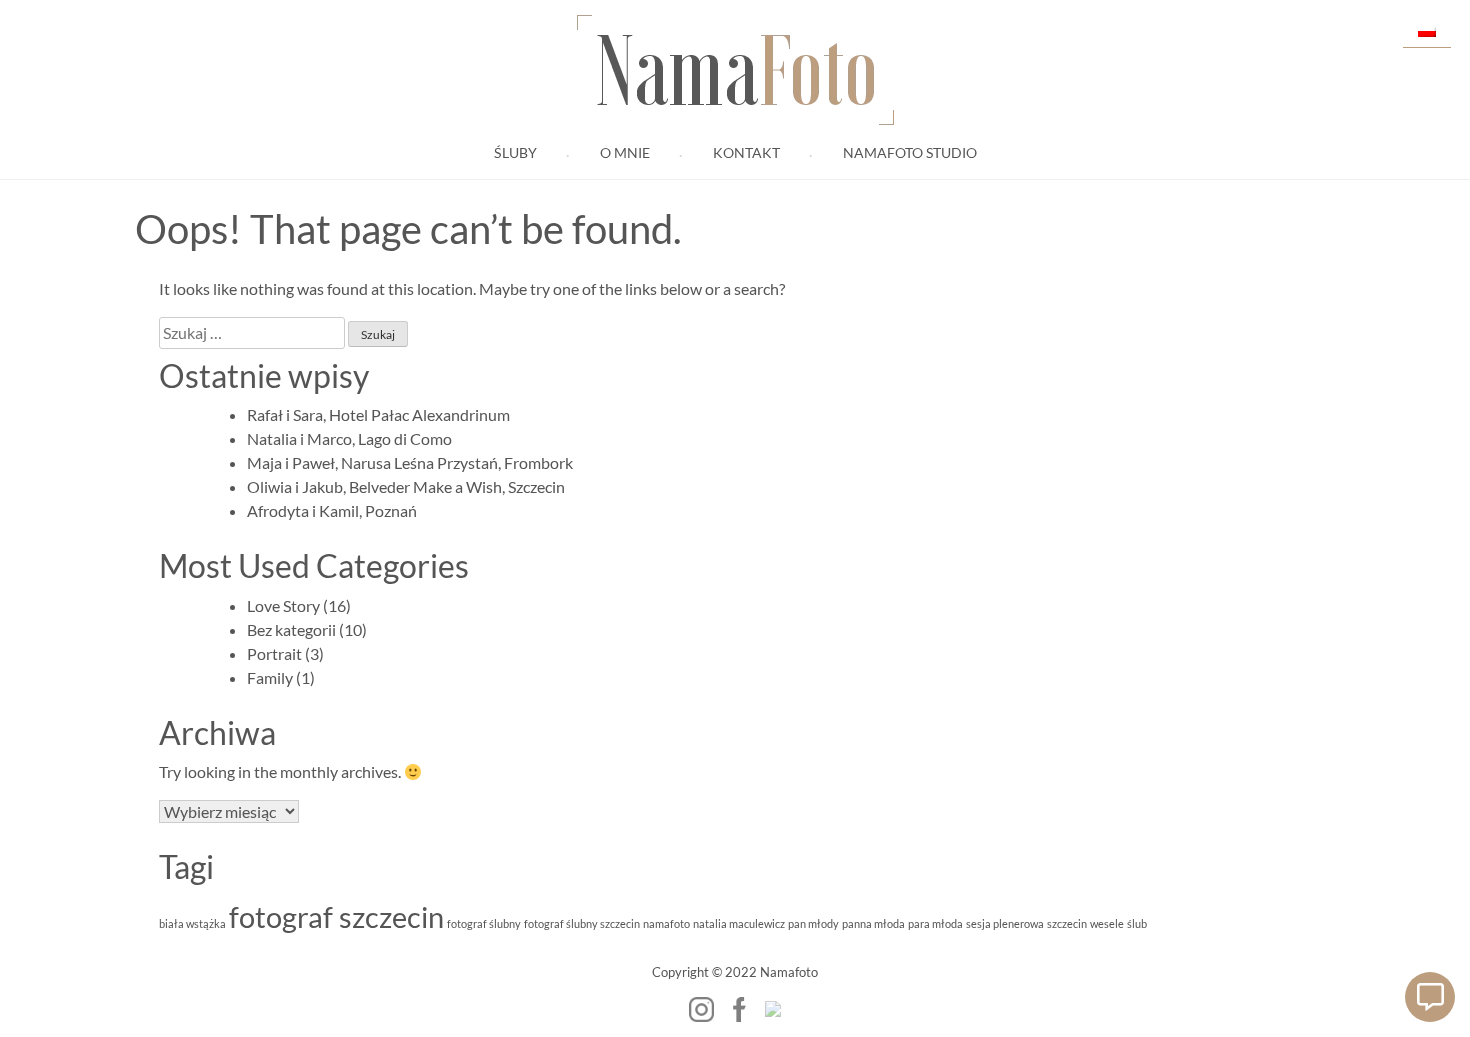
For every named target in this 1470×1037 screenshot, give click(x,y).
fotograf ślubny (484, 923)
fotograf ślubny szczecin (582, 923)
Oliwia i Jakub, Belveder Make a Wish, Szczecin (406, 486)
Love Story (283, 605)
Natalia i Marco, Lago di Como (349, 438)
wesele (1107, 923)
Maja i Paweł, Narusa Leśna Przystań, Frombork (410, 462)
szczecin (1067, 923)
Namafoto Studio (910, 153)
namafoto (666, 923)
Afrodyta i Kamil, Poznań (332, 510)
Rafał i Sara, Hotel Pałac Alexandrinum (378, 414)
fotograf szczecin (336, 916)
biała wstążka (192, 923)
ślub (1137, 923)
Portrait (274, 653)
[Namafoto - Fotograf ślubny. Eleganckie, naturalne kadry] (773, 1009)
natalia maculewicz (739, 923)
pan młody (813, 923)
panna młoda (873, 923)
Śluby (515, 153)
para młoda (935, 923)
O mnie (625, 153)
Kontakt (746, 153)
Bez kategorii (291, 629)
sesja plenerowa (1005, 923)
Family (270, 677)
